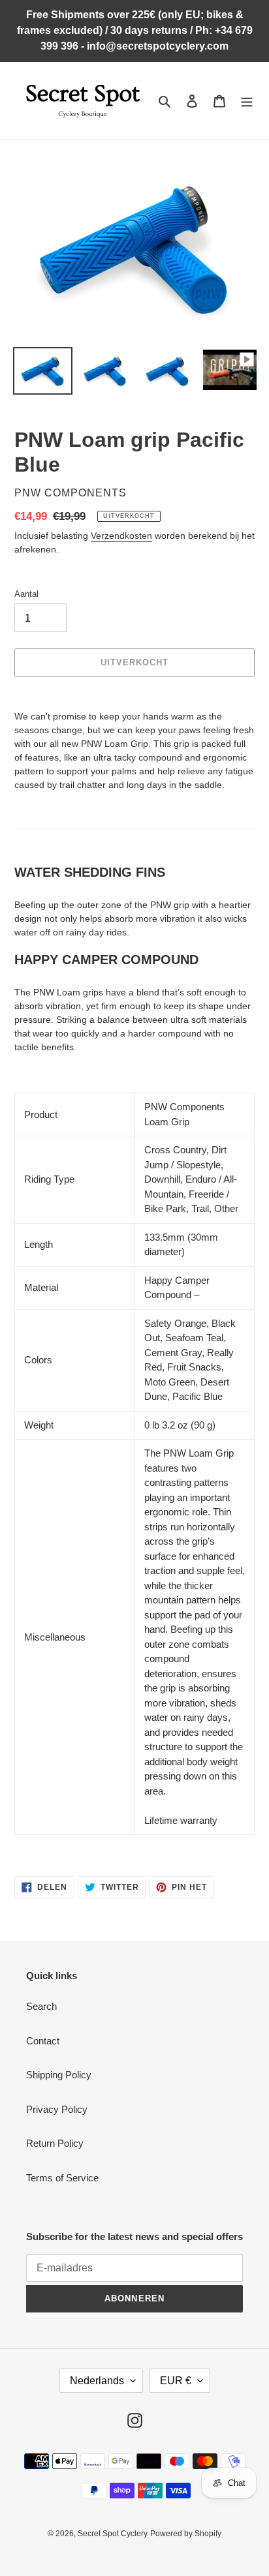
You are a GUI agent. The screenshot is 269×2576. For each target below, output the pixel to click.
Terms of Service (62, 2178)
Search (41, 2006)
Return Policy (55, 2143)
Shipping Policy (59, 2075)
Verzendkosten (121, 536)
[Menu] (247, 101)
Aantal (26, 594)
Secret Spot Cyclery (113, 2534)
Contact (43, 2041)
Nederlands (97, 2381)
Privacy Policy (57, 2109)
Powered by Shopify (186, 2534)
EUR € (176, 2381)
